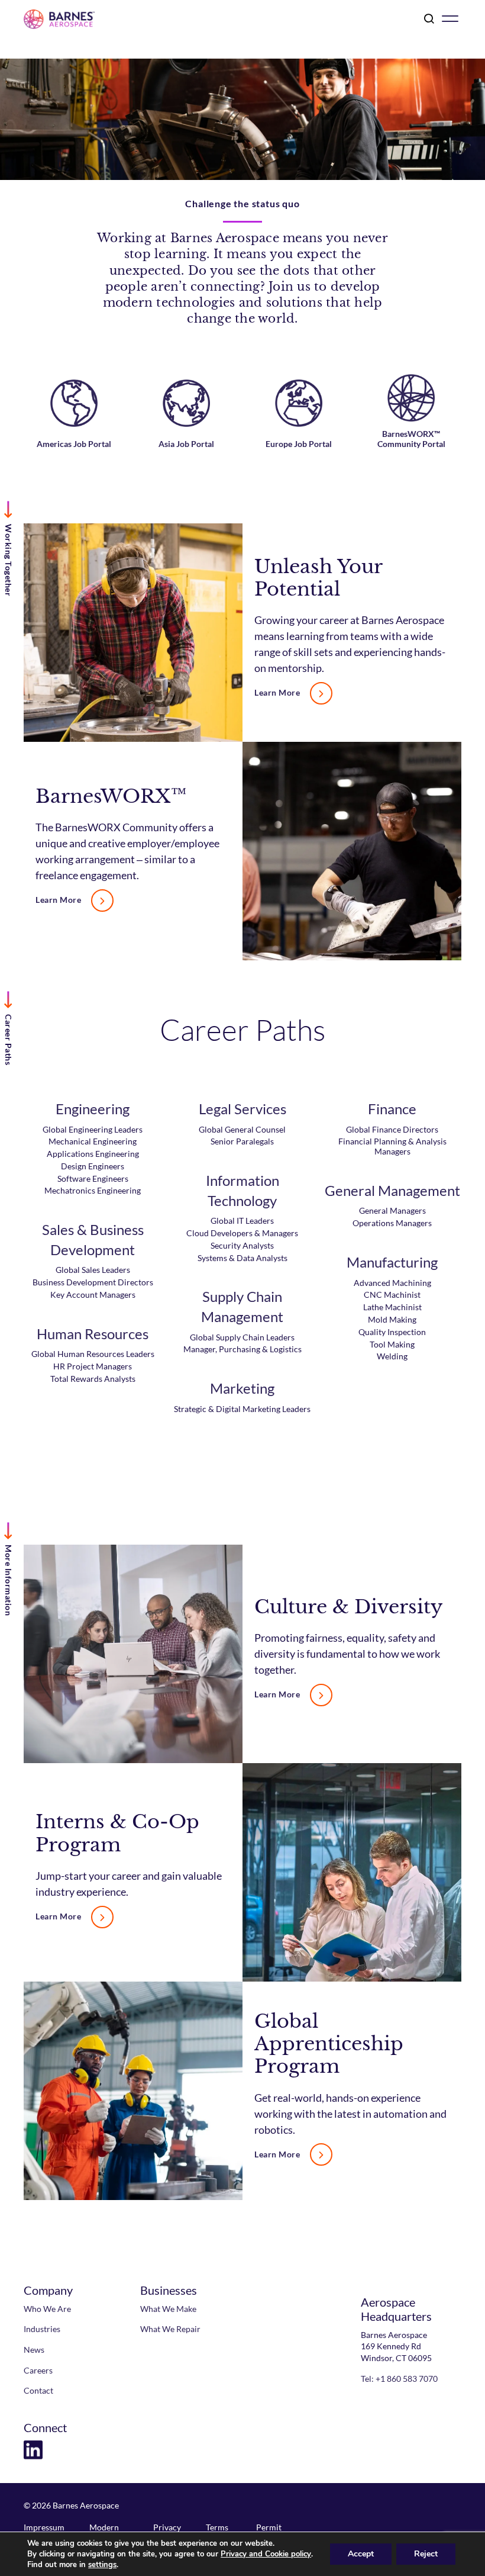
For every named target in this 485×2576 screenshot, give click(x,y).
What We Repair (170, 2329)
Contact (38, 2390)
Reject (426, 2554)
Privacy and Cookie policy (266, 2554)
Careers (38, 2370)
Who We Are (47, 2309)
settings (102, 2565)
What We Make (168, 2309)
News (34, 2350)
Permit (269, 2527)
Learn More (277, 693)
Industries (42, 2329)
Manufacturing (392, 1262)
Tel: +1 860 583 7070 (399, 2379)
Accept (361, 2554)
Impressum (44, 2527)
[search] (427, 20)
